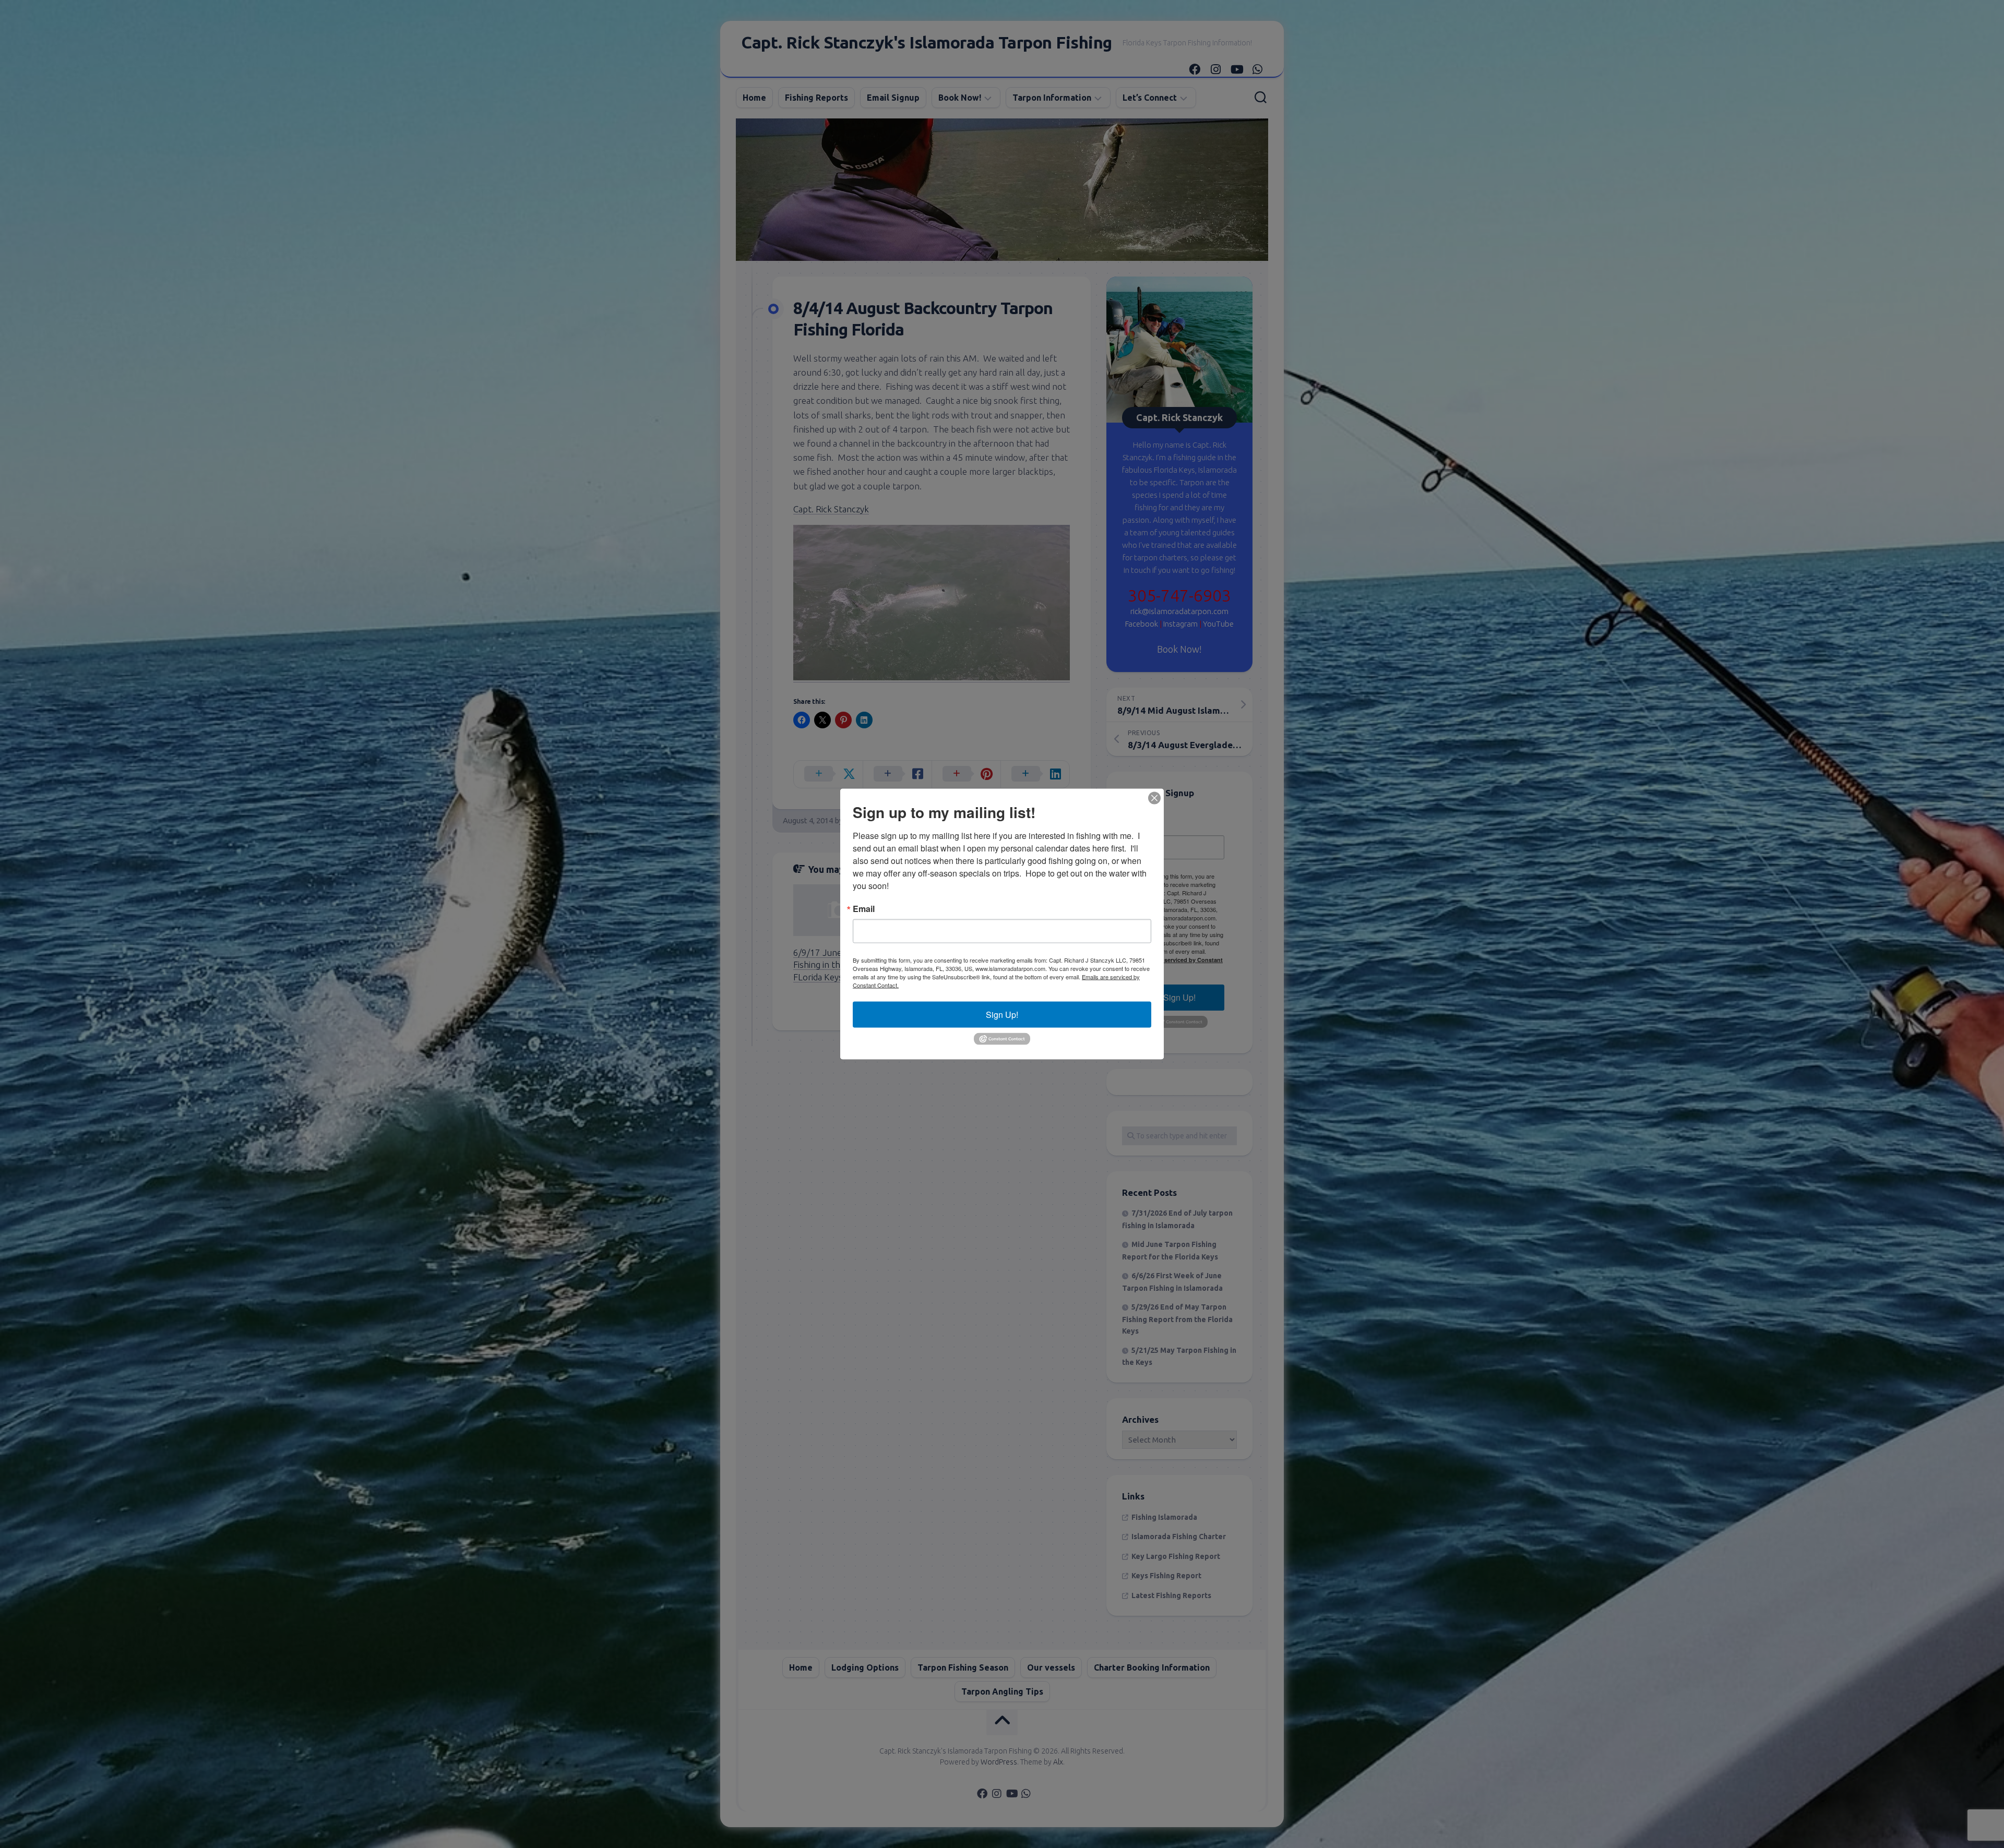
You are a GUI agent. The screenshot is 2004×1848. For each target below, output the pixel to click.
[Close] (1154, 798)
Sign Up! (1002, 1015)
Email (864, 909)
